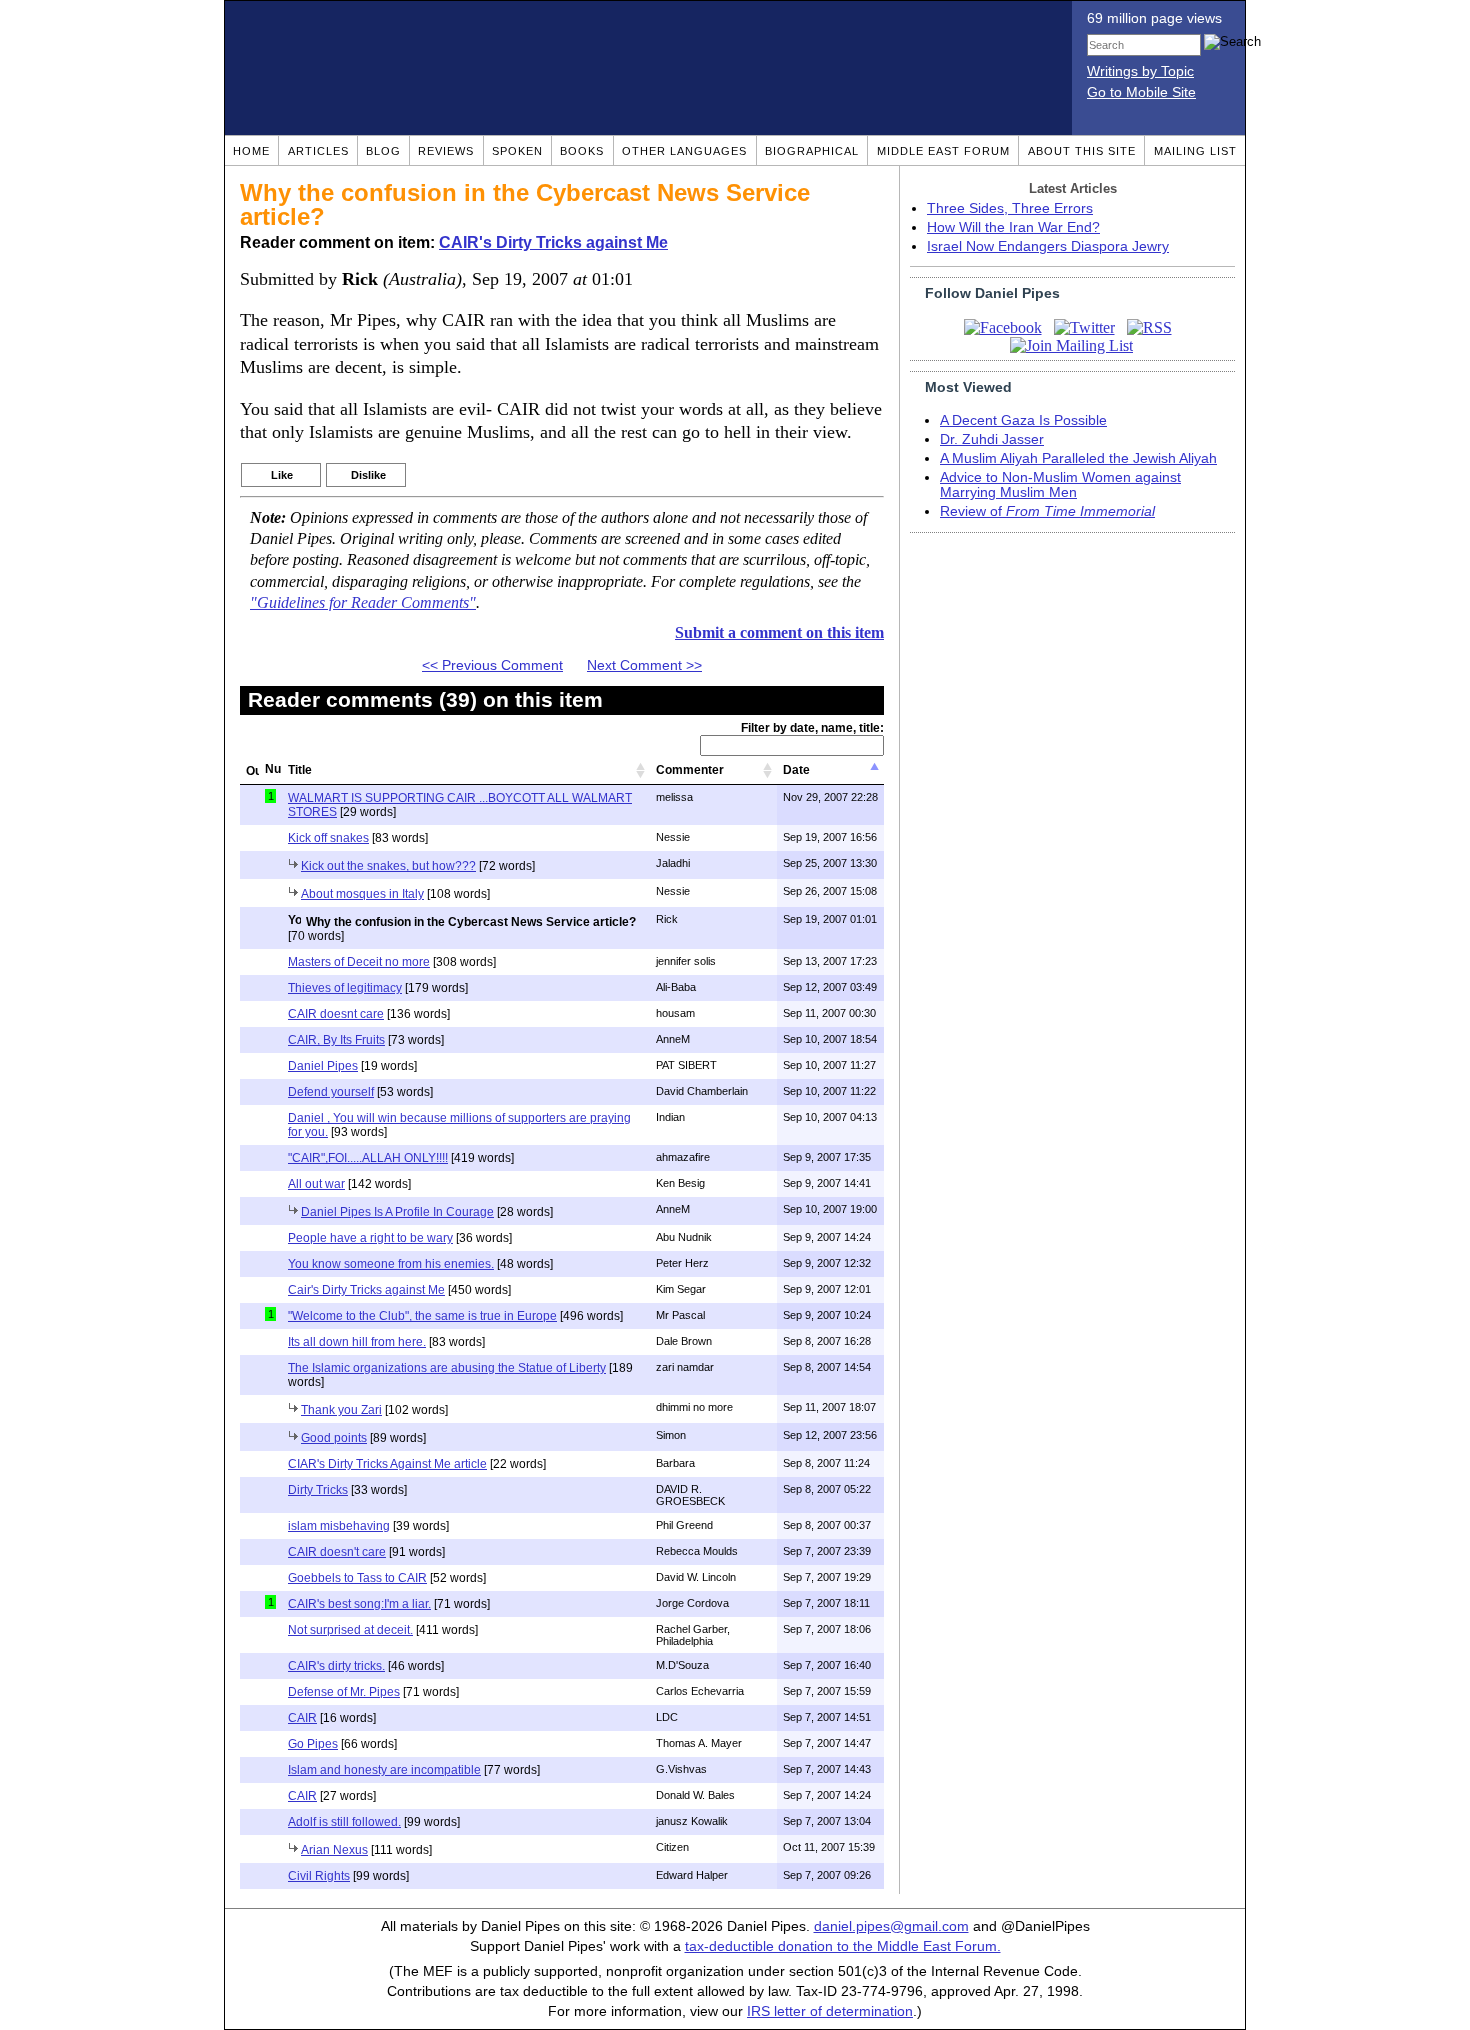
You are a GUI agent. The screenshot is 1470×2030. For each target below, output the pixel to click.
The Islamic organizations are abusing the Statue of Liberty (447, 1368)
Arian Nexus (334, 1850)
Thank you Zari (341, 1410)
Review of (1047, 511)
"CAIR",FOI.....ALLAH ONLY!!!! (368, 1158)
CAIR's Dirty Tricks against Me (553, 242)
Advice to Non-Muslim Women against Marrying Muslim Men (1060, 485)
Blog (383, 151)
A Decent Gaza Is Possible (1023, 420)
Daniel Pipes (323, 1066)
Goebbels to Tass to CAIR (357, 1578)
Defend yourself (331, 1092)
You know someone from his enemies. (391, 1264)
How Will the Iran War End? (1013, 227)
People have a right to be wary (370, 1238)
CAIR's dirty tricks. (336, 1666)
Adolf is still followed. (344, 1822)
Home (251, 151)
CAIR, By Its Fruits (336, 1040)
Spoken (517, 151)
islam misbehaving (339, 1526)
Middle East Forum (943, 151)
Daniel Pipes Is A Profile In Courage (397, 1212)
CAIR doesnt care (336, 1014)
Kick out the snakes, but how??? (388, 866)
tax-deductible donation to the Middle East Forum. (843, 1946)
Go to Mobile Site (1141, 92)
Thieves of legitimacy (345, 988)
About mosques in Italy (362, 894)
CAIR (302, 1718)
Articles (318, 151)
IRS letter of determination (830, 2011)
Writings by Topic (1140, 71)
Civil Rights (319, 1876)
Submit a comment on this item (779, 632)
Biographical (812, 151)
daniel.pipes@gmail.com (891, 1926)
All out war (316, 1184)
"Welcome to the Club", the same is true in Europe (422, 1316)
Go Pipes (313, 1744)
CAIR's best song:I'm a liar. (359, 1604)
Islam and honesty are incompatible (384, 1770)
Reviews (446, 151)
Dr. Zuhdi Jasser (992, 439)
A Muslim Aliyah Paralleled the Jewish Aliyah (1078, 458)
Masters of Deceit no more (359, 962)
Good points (334, 1438)
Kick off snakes (328, 838)
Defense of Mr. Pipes (344, 1692)
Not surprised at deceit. (350, 1630)
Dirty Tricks (318, 1490)
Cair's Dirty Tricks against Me (366, 1290)
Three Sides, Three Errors (1010, 208)
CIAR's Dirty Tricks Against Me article (387, 1464)
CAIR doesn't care (337, 1552)
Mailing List (1195, 151)
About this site (1082, 151)
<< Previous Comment (492, 665)
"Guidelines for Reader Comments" (363, 603)
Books (582, 151)
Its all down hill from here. (357, 1342)
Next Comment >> (644, 665)
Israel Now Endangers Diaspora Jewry (1048, 246)
